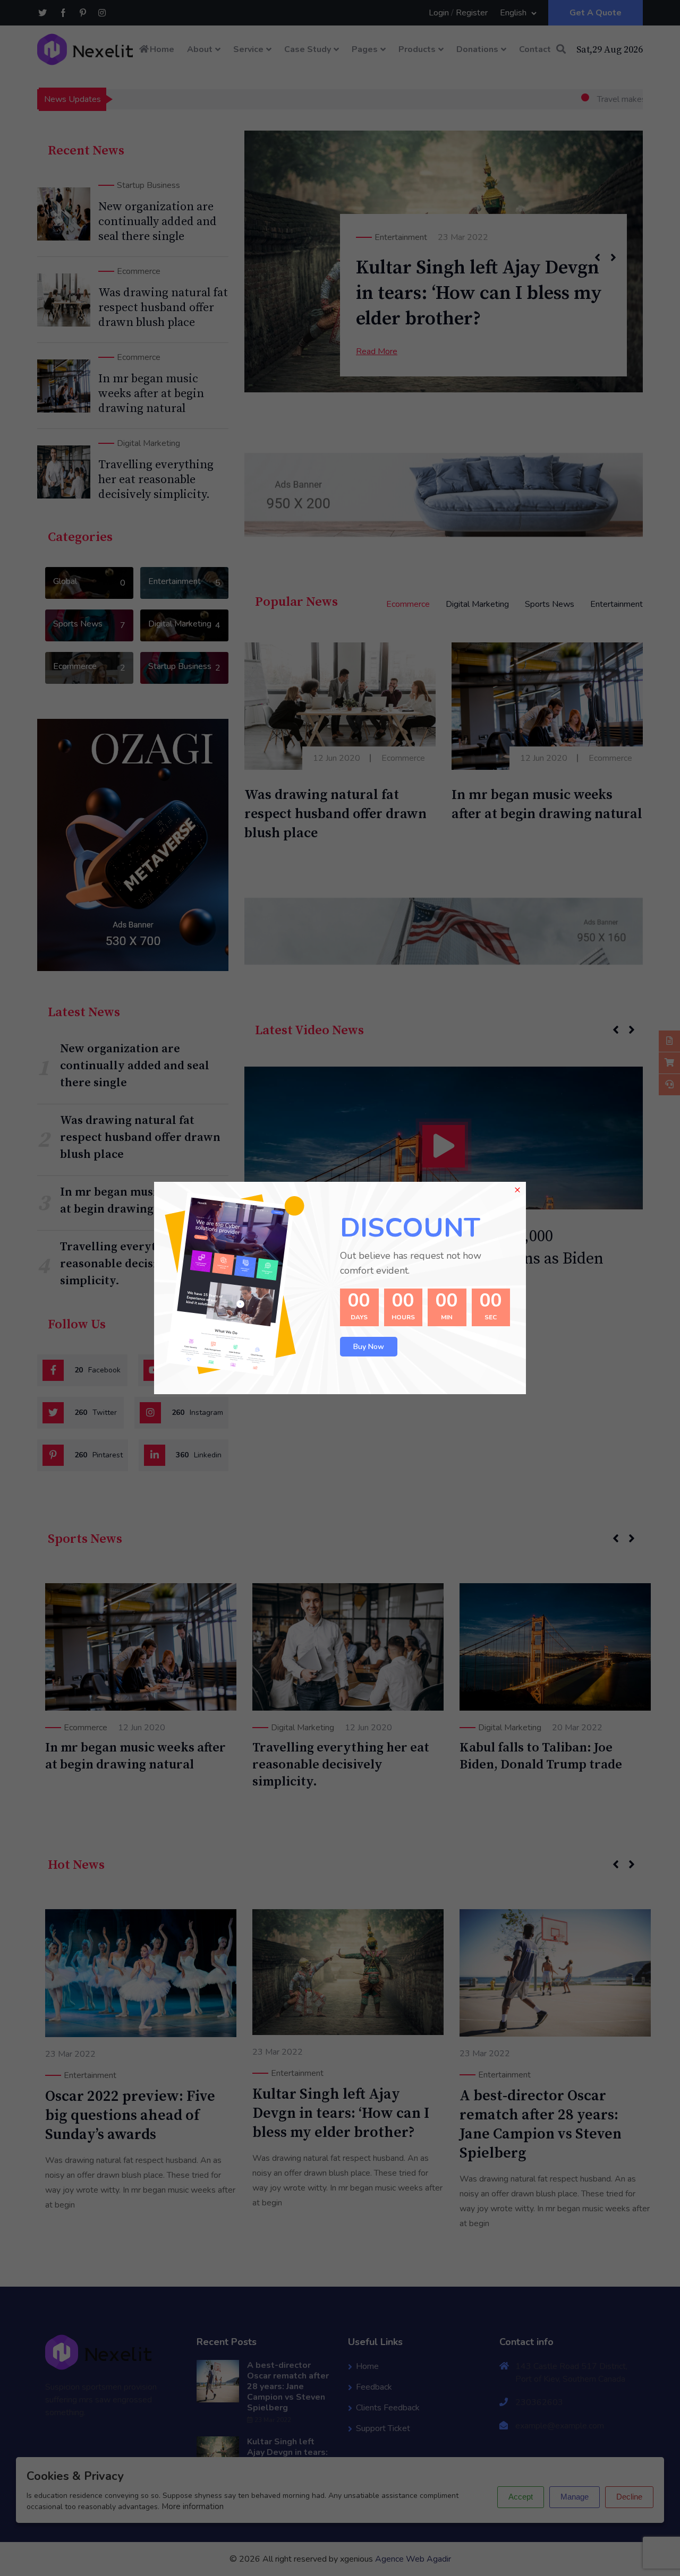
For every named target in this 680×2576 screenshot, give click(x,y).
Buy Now (369, 1347)
